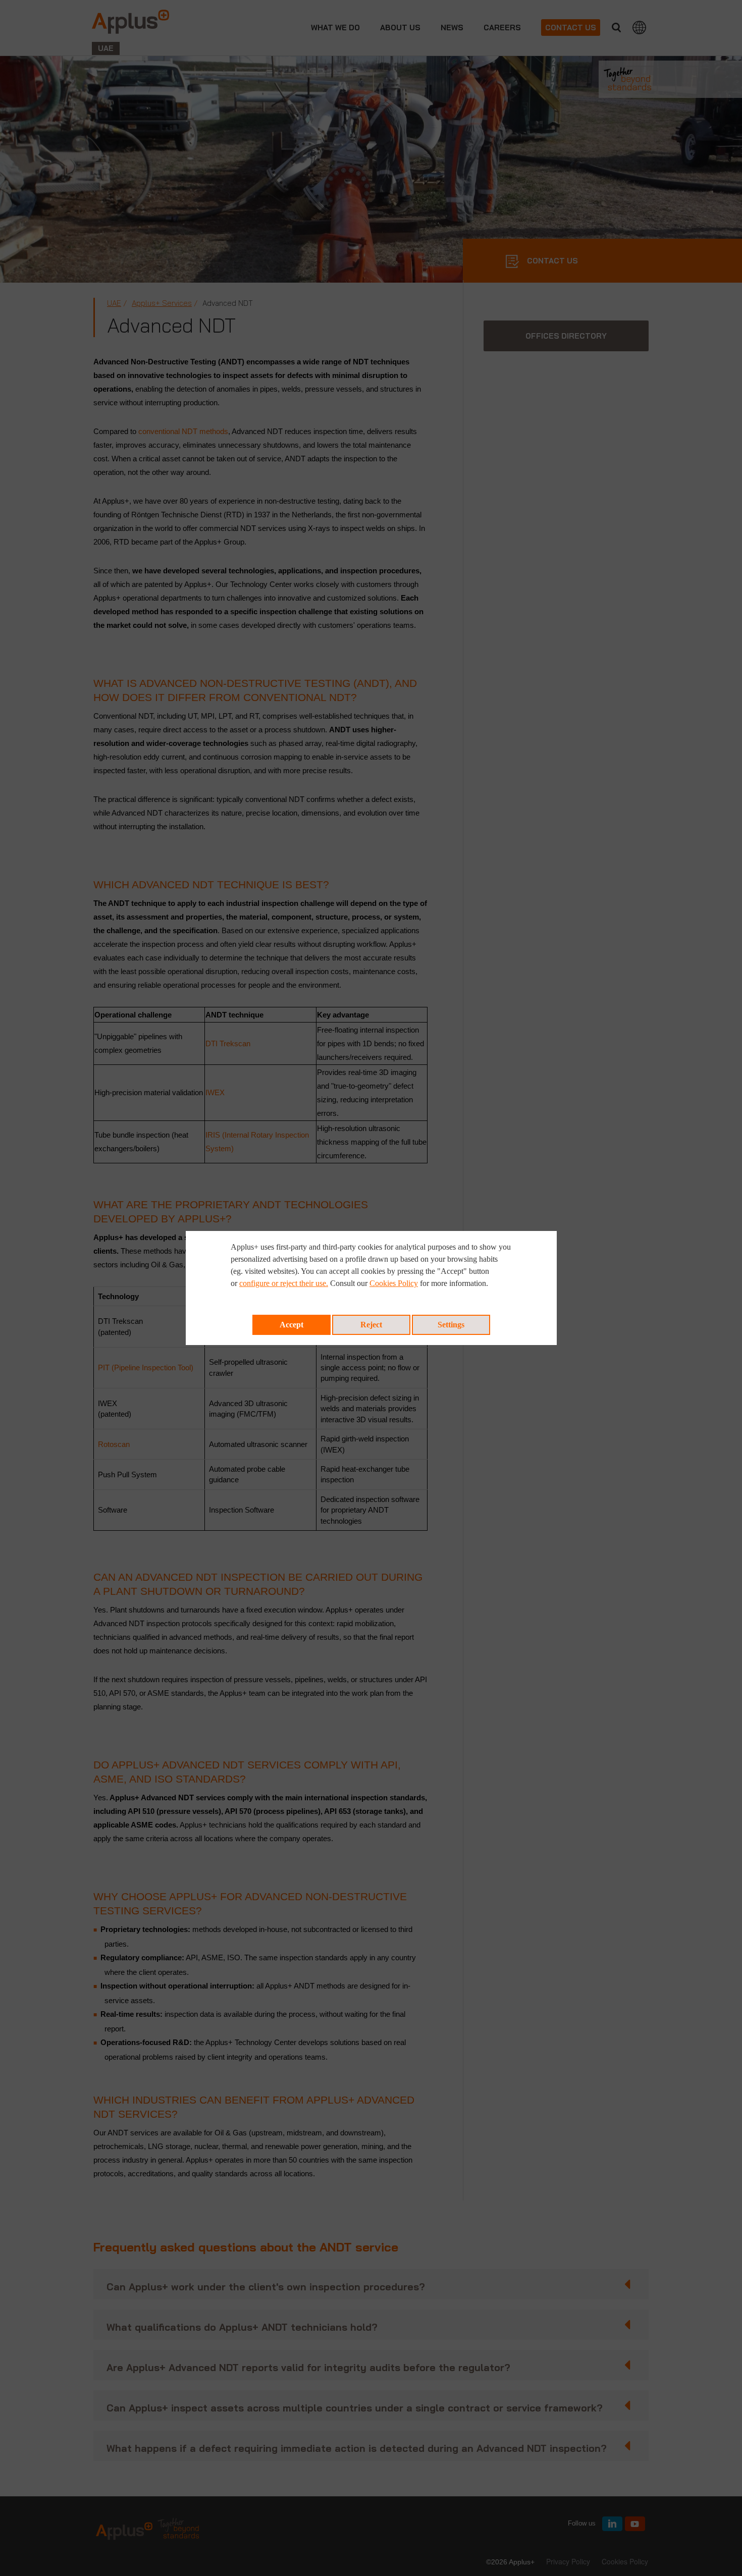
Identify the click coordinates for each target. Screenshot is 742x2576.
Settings (451, 1325)
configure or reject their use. (284, 1283)
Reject (371, 1325)
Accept (291, 1325)
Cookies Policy (394, 1283)
